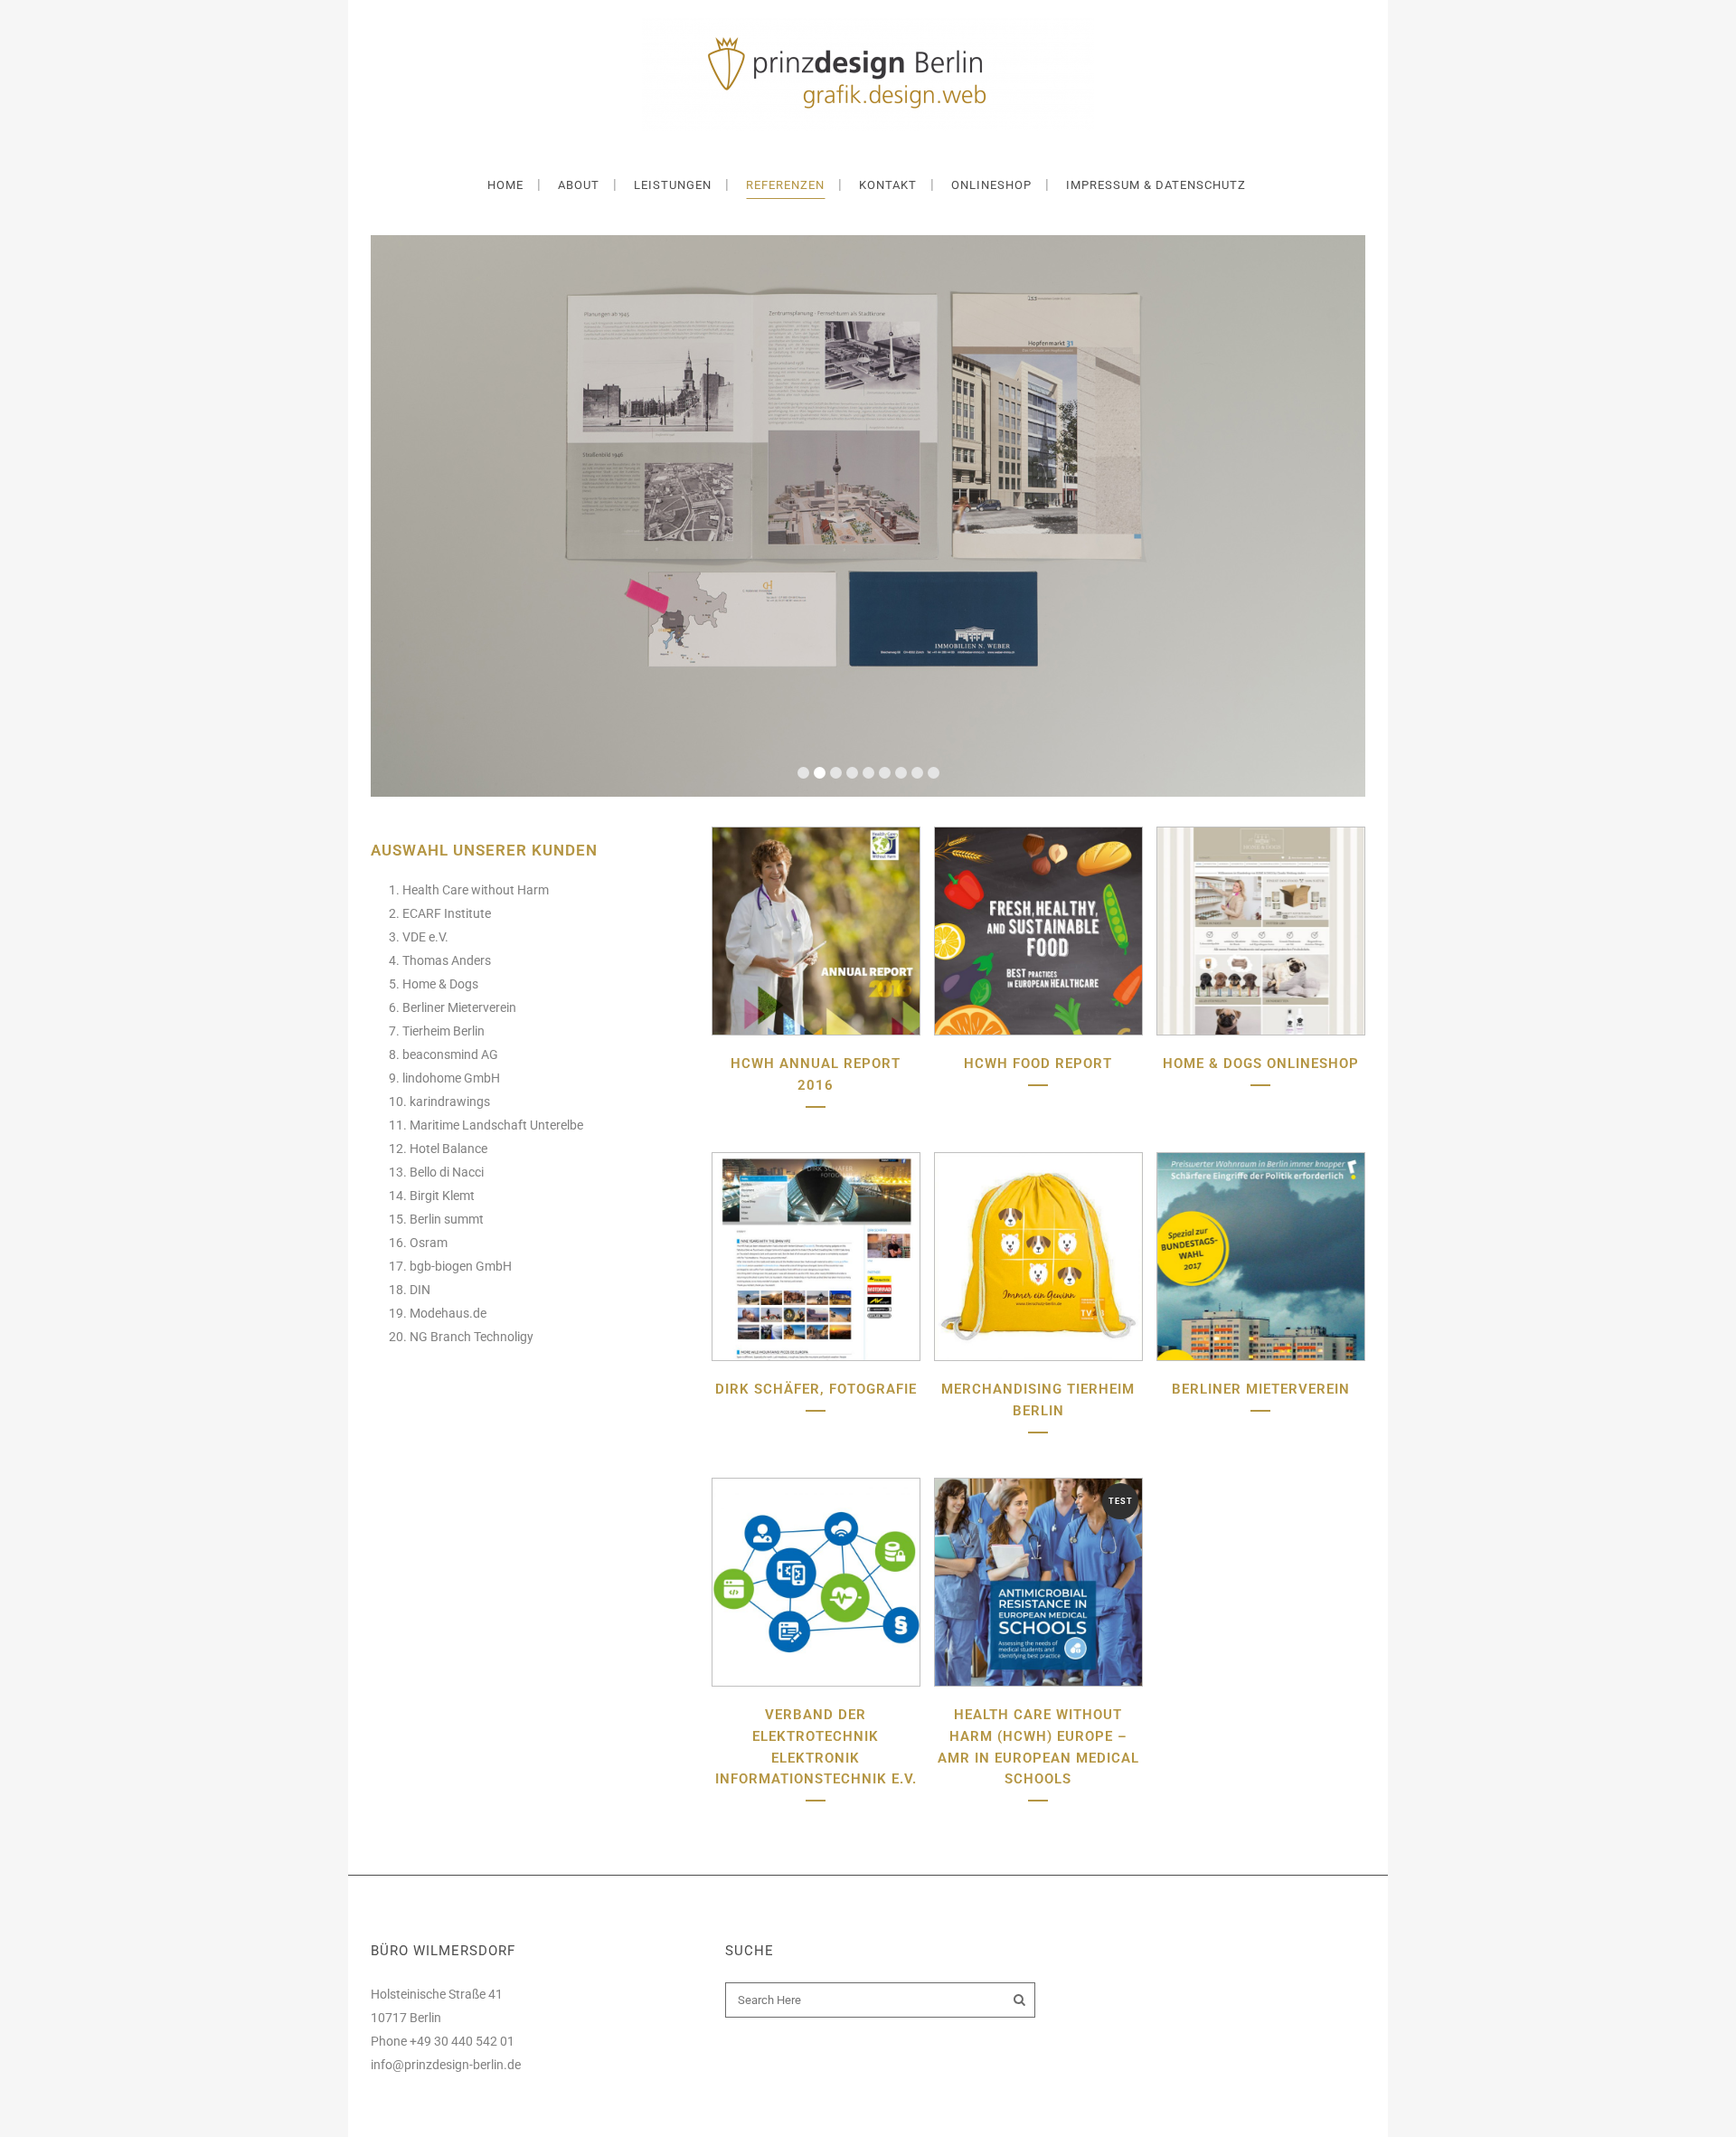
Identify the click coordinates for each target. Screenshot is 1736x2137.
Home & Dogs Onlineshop (1261, 1064)
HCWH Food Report (1038, 1064)
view (816, 929)
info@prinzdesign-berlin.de (446, 2065)
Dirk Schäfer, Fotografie (816, 1389)
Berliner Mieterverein (1261, 1389)
